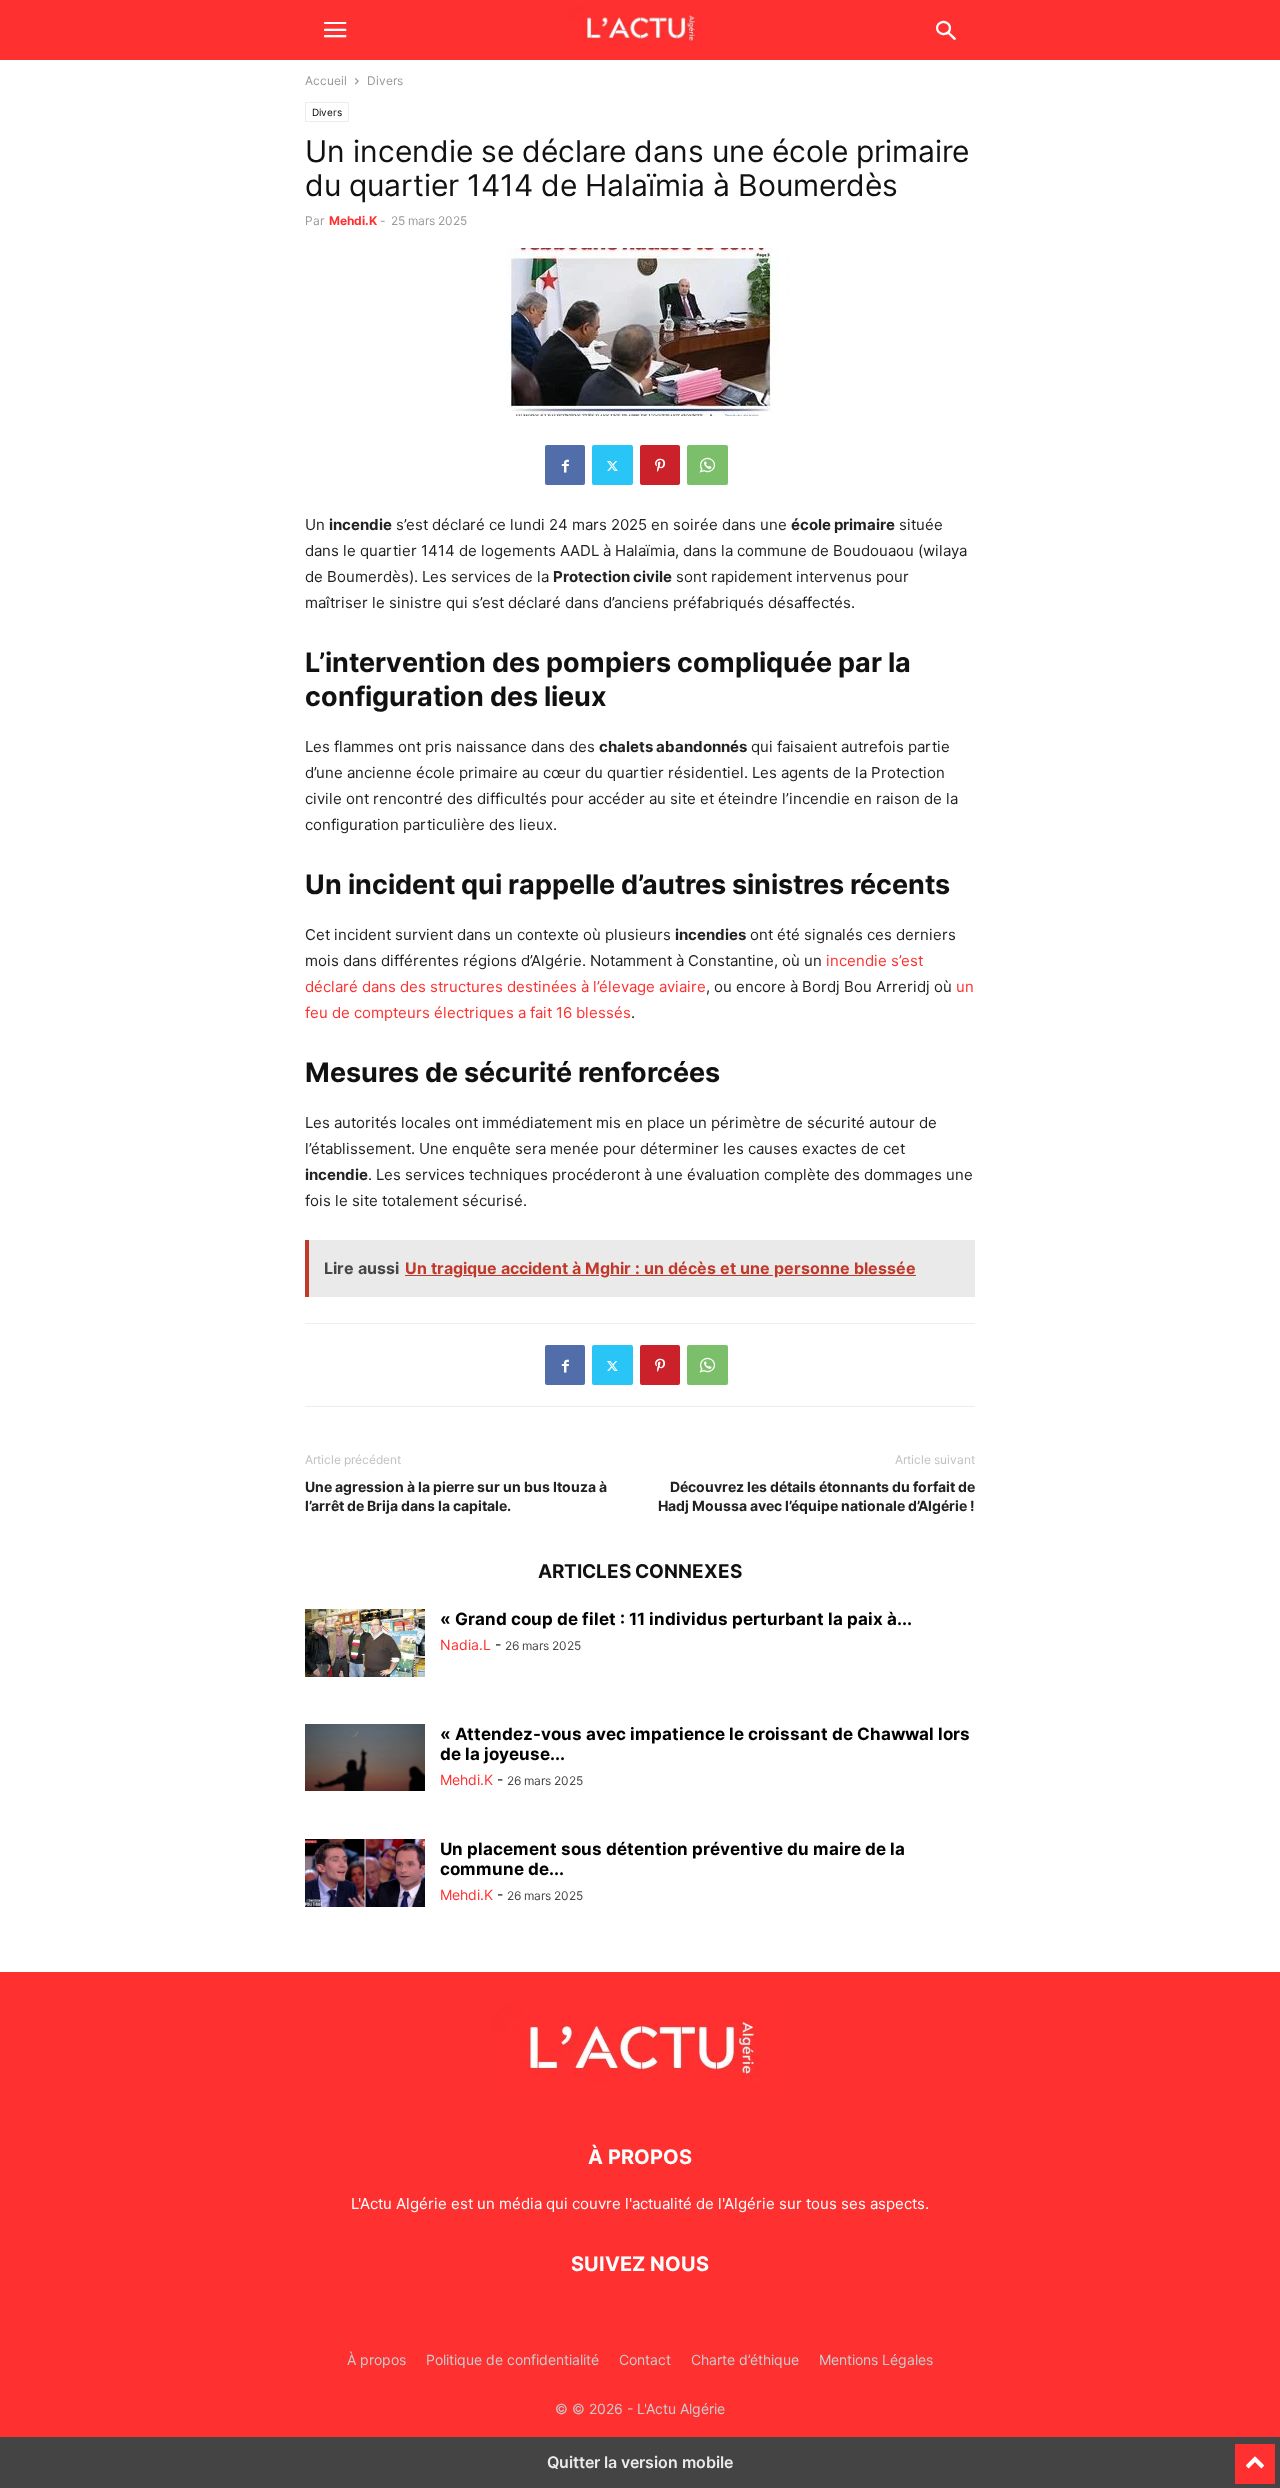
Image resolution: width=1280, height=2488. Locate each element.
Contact (645, 2359)
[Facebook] (565, 465)
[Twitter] (612, 465)
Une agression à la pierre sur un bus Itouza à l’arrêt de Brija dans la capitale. (456, 1496)
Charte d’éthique (745, 2359)
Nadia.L (465, 1644)
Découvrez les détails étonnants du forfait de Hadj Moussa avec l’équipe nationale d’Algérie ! (816, 1496)
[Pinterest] (660, 465)
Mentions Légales (876, 2359)
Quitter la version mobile (640, 2462)
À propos (376, 2359)
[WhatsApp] (707, 465)
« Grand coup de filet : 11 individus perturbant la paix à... (676, 1619)
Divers (327, 112)
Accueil (326, 80)
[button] (335, 30)
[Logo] (640, 2096)
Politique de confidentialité (512, 2359)
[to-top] (1255, 2455)
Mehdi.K (353, 220)
